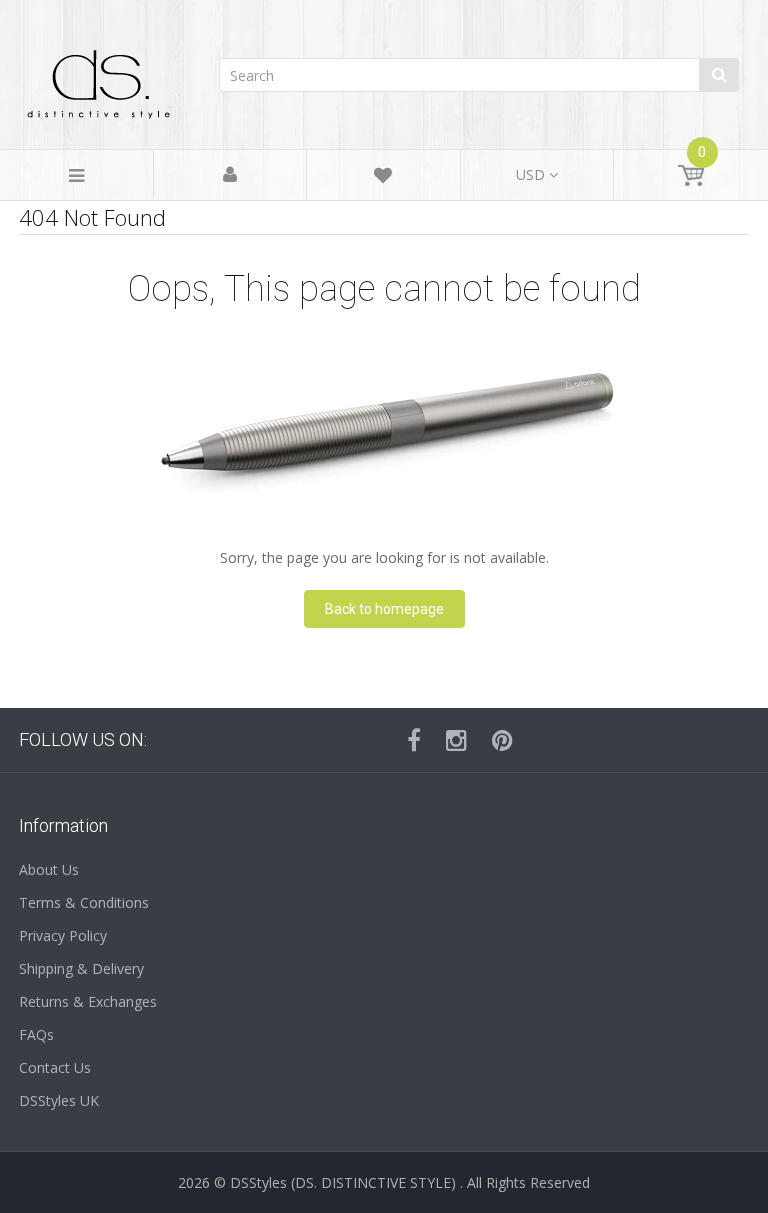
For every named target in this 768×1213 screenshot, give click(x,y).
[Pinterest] (502, 740)
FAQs (36, 1034)
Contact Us (55, 1067)
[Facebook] (414, 740)
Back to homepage (384, 609)
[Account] (230, 175)
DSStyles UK (59, 1100)
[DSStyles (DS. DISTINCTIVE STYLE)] (99, 79)
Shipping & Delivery (81, 968)
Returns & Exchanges (88, 1001)
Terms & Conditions (84, 902)
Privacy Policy (63, 935)
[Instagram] (456, 740)
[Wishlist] (383, 178)
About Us (49, 869)
